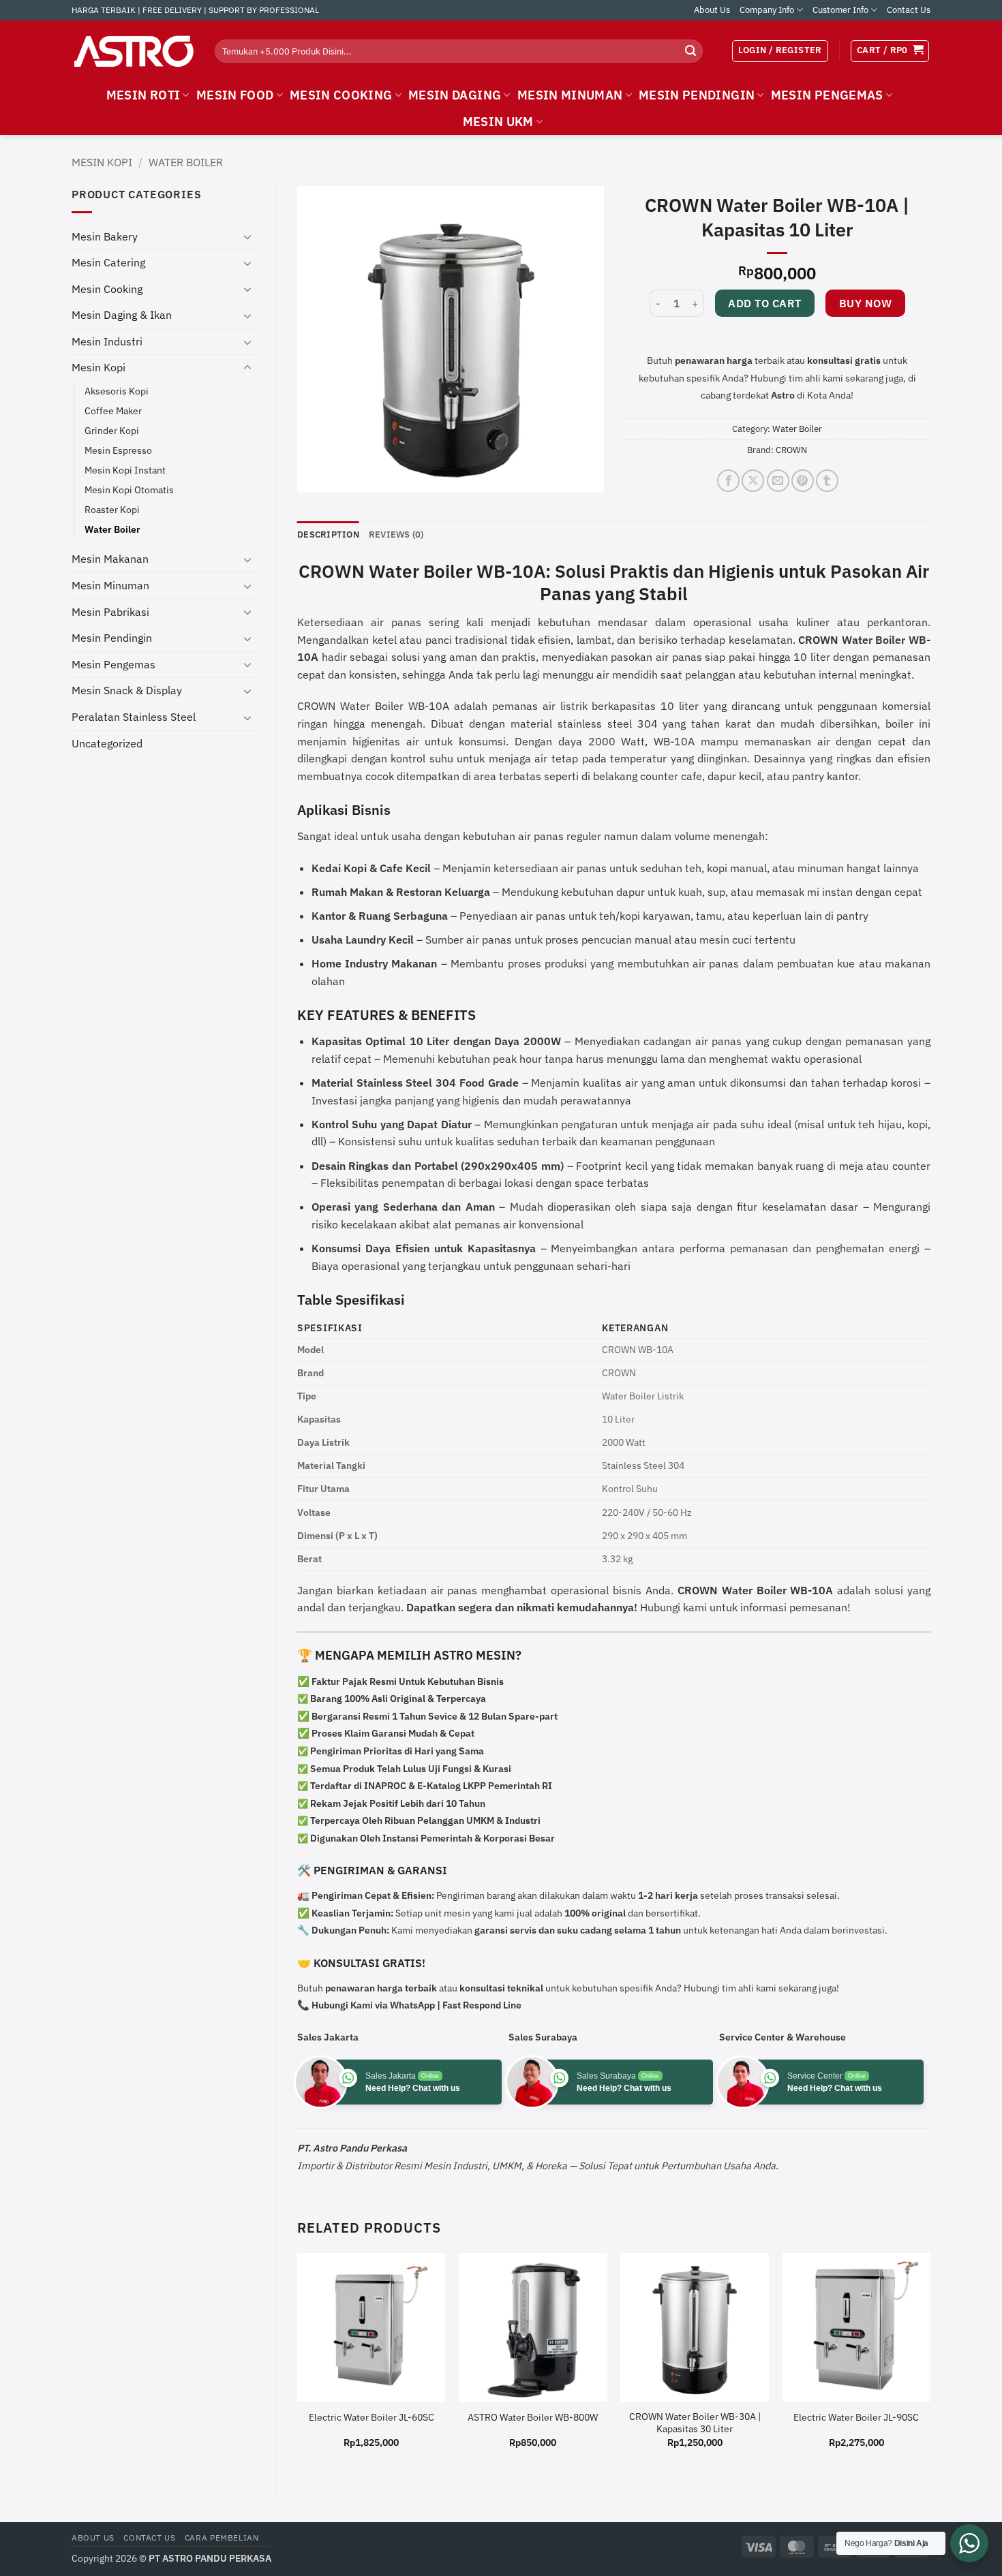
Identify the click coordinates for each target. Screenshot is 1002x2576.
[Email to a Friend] (778, 481)
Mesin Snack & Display (127, 690)
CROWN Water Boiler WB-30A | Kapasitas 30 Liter (695, 2423)
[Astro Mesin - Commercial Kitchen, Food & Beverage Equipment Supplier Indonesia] (133, 51)
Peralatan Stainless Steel (134, 717)
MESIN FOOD (235, 95)
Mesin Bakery (105, 236)
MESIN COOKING (341, 95)
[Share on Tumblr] (827, 481)
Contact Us (909, 10)
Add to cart (764, 303)
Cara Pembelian (222, 2537)
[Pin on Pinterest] (803, 481)
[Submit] (690, 51)
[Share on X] (753, 481)
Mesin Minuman (110, 585)
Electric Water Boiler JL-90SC (856, 2417)
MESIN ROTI (143, 95)
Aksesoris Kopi (117, 391)
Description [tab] (328, 534)
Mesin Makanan (110, 559)
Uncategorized (107, 743)
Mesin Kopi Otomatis (129, 490)
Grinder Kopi (112, 430)
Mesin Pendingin (112, 638)
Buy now (865, 303)
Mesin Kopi (102, 162)
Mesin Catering (108, 262)
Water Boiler (186, 162)
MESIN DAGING (455, 95)
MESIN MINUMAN (570, 95)
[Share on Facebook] (728, 481)
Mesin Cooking (107, 289)
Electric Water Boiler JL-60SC (371, 2417)
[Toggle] (247, 236)
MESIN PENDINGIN (697, 95)
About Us (712, 10)
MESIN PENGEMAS (827, 95)
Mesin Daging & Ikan (122, 315)
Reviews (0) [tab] (396, 534)
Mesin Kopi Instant (125, 470)
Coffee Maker (113, 410)
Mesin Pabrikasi (110, 612)
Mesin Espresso (118, 450)
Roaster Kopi (112, 509)
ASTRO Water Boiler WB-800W (533, 2417)
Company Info (767, 10)
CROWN (791, 450)
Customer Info (840, 10)
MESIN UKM (498, 122)
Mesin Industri (107, 341)
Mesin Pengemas (113, 664)
